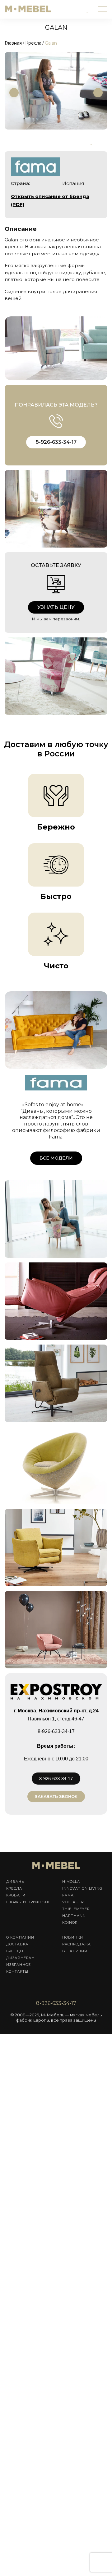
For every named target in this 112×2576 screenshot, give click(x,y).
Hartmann (74, 1916)
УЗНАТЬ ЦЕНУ (56, 607)
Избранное (19, 1965)
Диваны (16, 1882)
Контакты (17, 1971)
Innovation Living (82, 1888)
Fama (68, 1895)
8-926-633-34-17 (56, 442)
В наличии (75, 1951)
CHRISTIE (23, 1201)
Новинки (73, 1937)
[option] (56, 91)
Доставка (17, 1944)
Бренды (15, 1951)
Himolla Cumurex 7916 (42, 1530)
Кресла (33, 43)
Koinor (70, 1922)
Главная (13, 43)
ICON (17, 1448)
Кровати (16, 1895)
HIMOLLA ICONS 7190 (37, 1612)
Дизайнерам (21, 1958)
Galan (51, 43)
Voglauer (73, 1902)
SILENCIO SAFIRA (32, 1283)
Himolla (71, 1882)
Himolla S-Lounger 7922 (44, 1365)
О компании (20, 1937)
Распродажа (77, 1944)
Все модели (56, 1158)
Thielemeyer (76, 1909)
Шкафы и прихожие (28, 1902)
